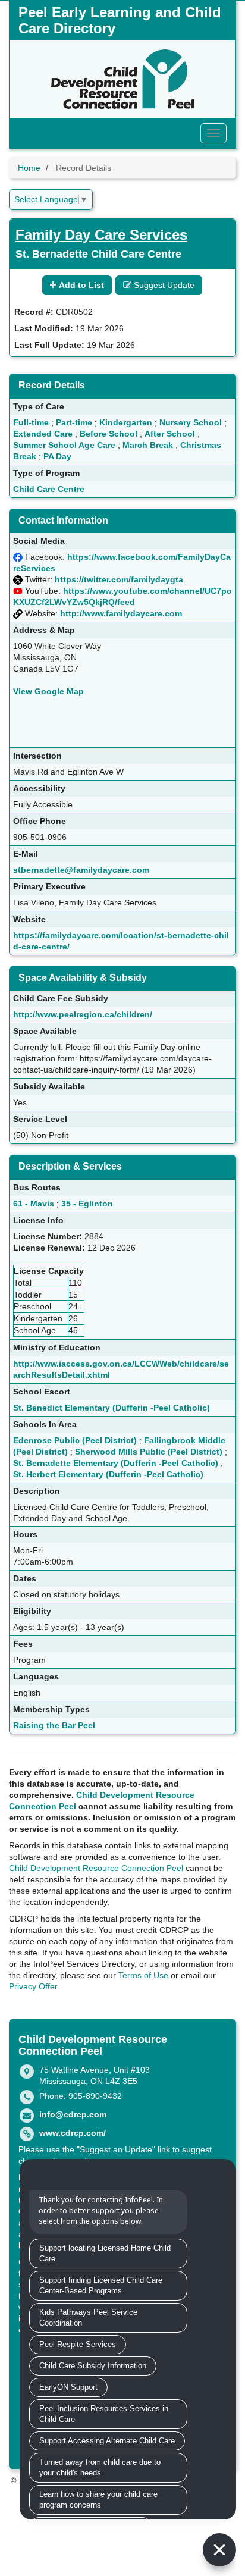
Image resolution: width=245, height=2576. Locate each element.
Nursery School (191, 422)
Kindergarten (126, 422)
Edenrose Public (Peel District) (75, 1440)
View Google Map (48, 691)
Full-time (31, 422)
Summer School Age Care (64, 445)
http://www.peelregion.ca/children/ (83, 1014)
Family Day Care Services (101, 235)
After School (170, 434)
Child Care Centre (49, 489)
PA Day (57, 456)
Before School (109, 434)
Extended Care (43, 434)
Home (29, 168)
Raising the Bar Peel (54, 1725)
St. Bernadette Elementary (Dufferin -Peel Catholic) (116, 1463)
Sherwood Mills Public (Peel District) (149, 1452)
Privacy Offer (33, 1986)
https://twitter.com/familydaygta (119, 579)
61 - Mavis (34, 1204)
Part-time (74, 422)
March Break (148, 445)
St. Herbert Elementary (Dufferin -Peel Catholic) (108, 1474)
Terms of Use (143, 1975)
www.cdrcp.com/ (73, 2133)
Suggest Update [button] (163, 285)
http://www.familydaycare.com (121, 613)
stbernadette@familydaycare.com (81, 870)
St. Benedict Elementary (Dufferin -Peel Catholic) (111, 1408)
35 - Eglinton (87, 1204)
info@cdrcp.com (73, 2114)
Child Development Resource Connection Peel (96, 1868)
